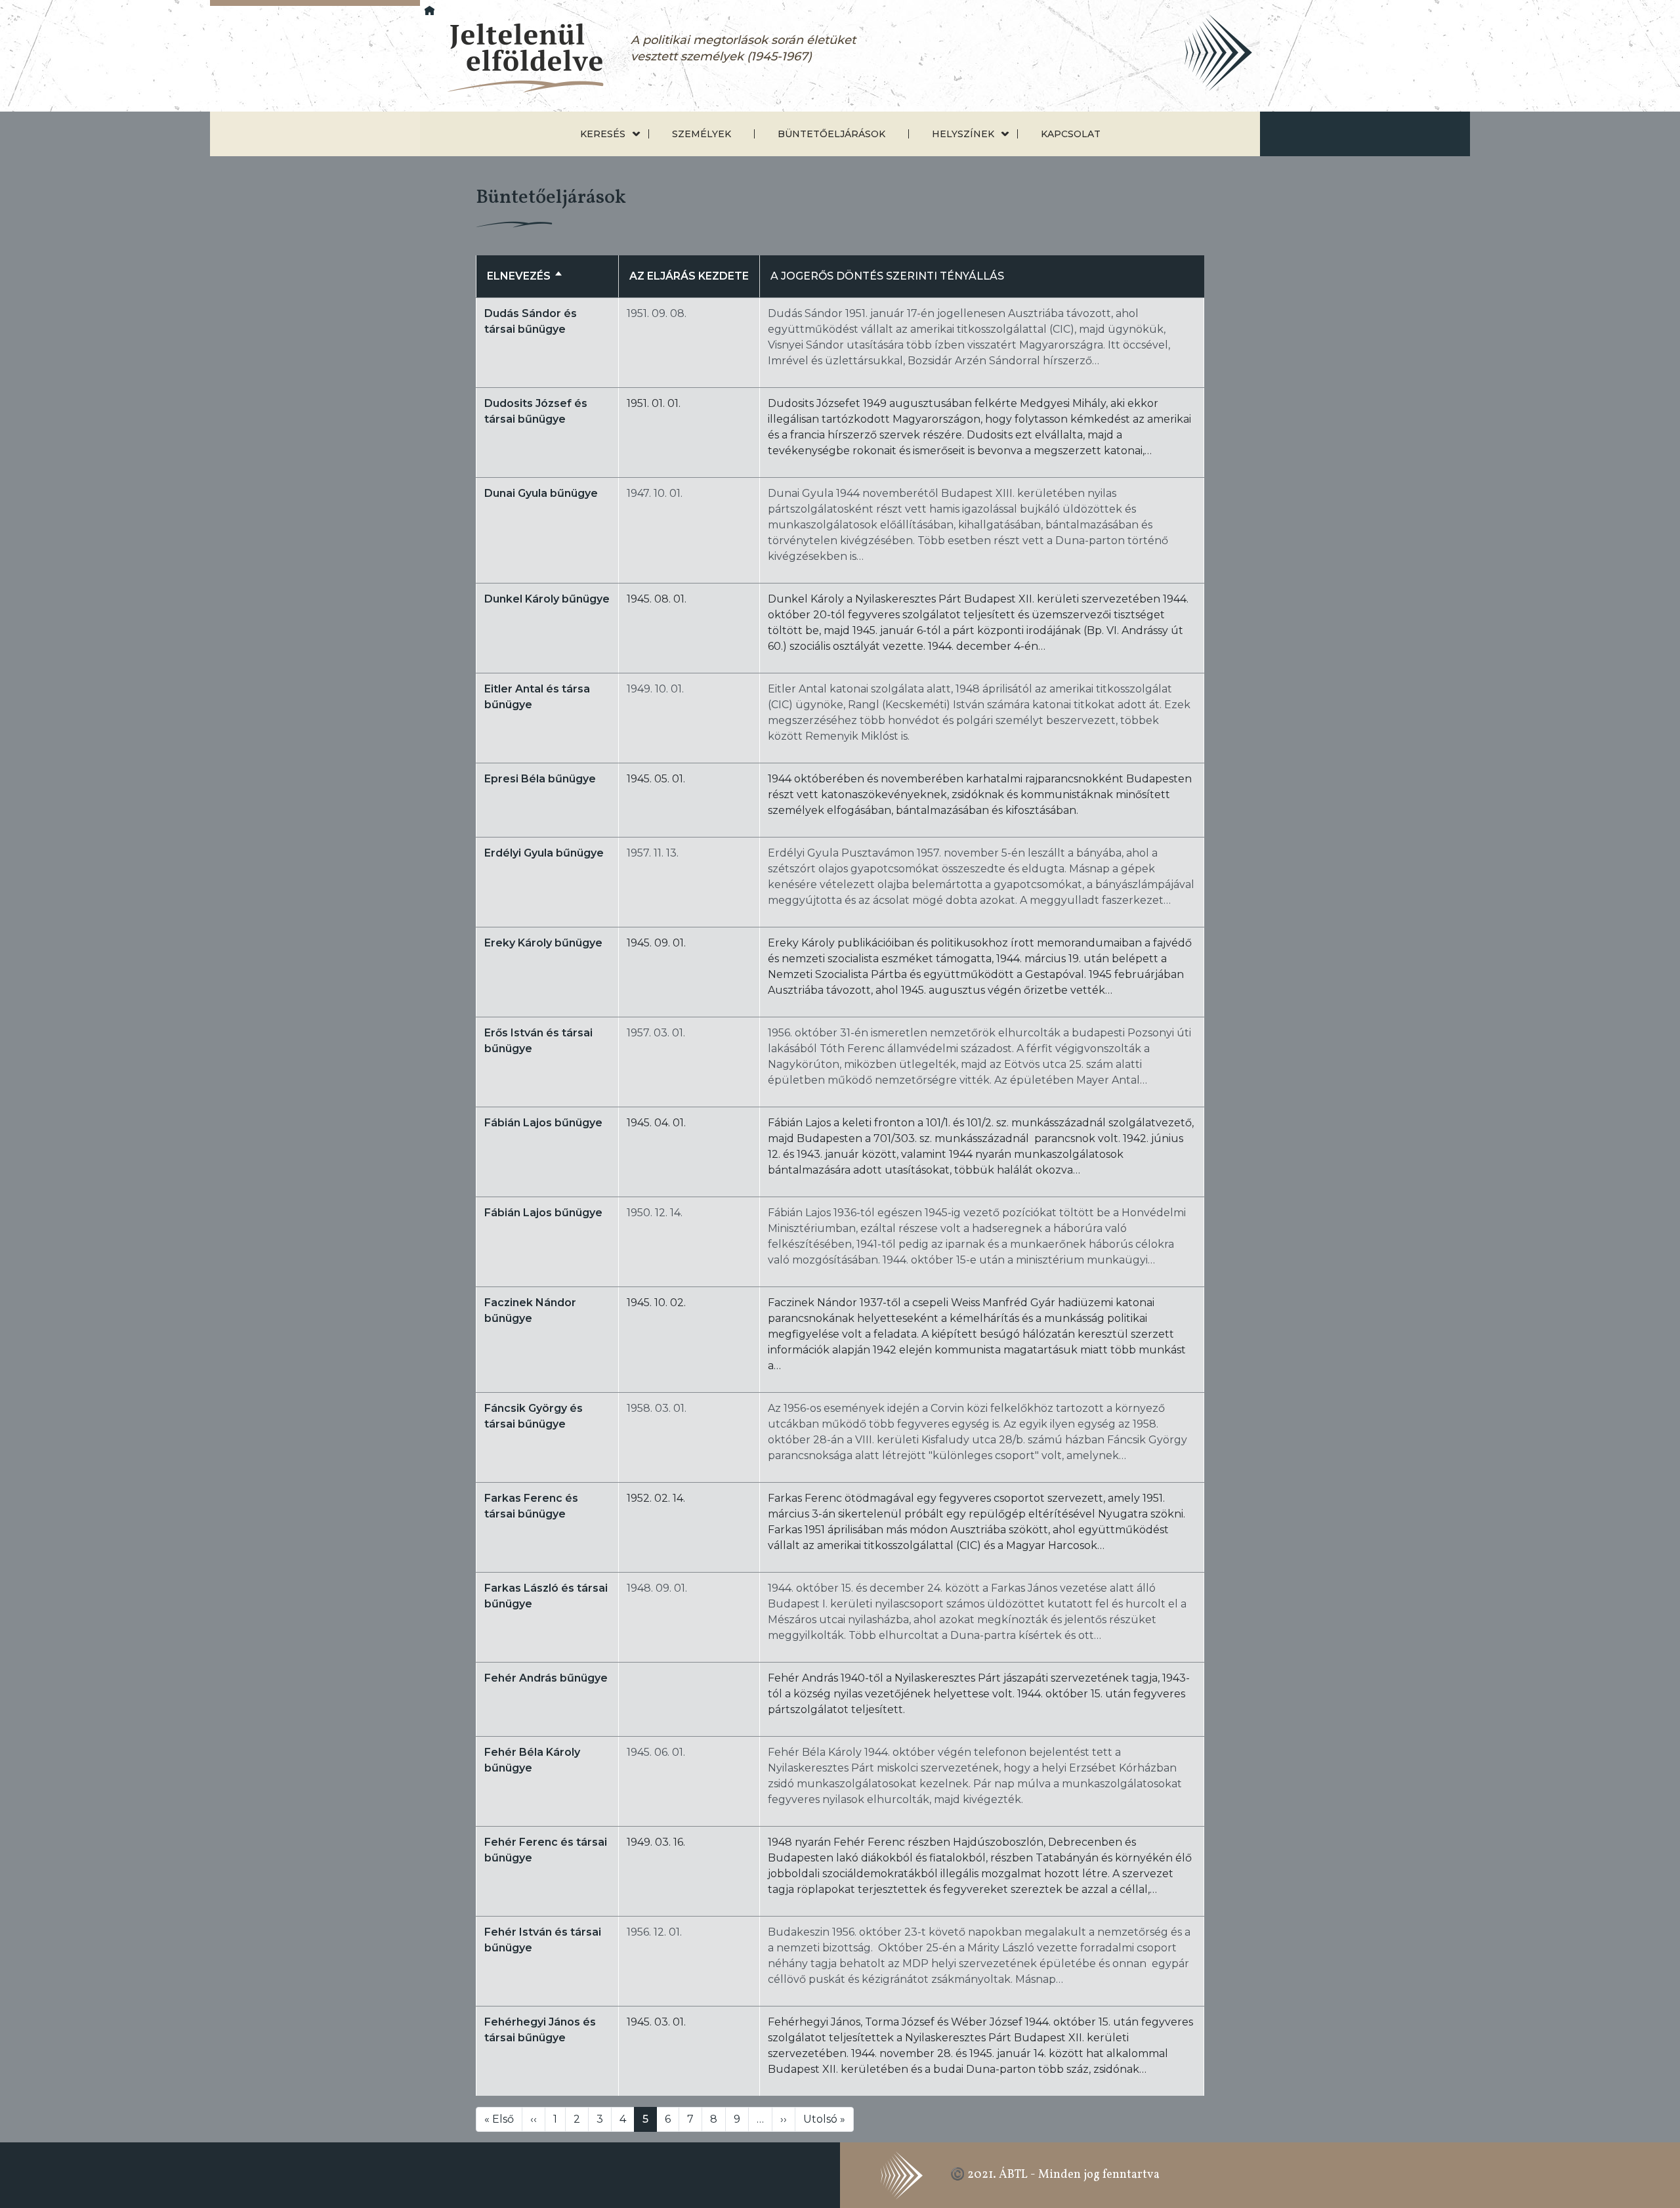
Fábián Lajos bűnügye (543, 1123)
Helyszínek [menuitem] (963, 134)
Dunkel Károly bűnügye (547, 599)
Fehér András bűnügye (546, 1678)
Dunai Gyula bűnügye (541, 493)
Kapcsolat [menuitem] (1071, 134)
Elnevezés (525, 276)
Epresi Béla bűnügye (540, 779)
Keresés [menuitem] (603, 134)
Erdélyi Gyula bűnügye (544, 853)
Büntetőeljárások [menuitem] (831, 134)
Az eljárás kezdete (689, 276)
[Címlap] (514, 59)
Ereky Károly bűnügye (543, 943)
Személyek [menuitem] (702, 134)
